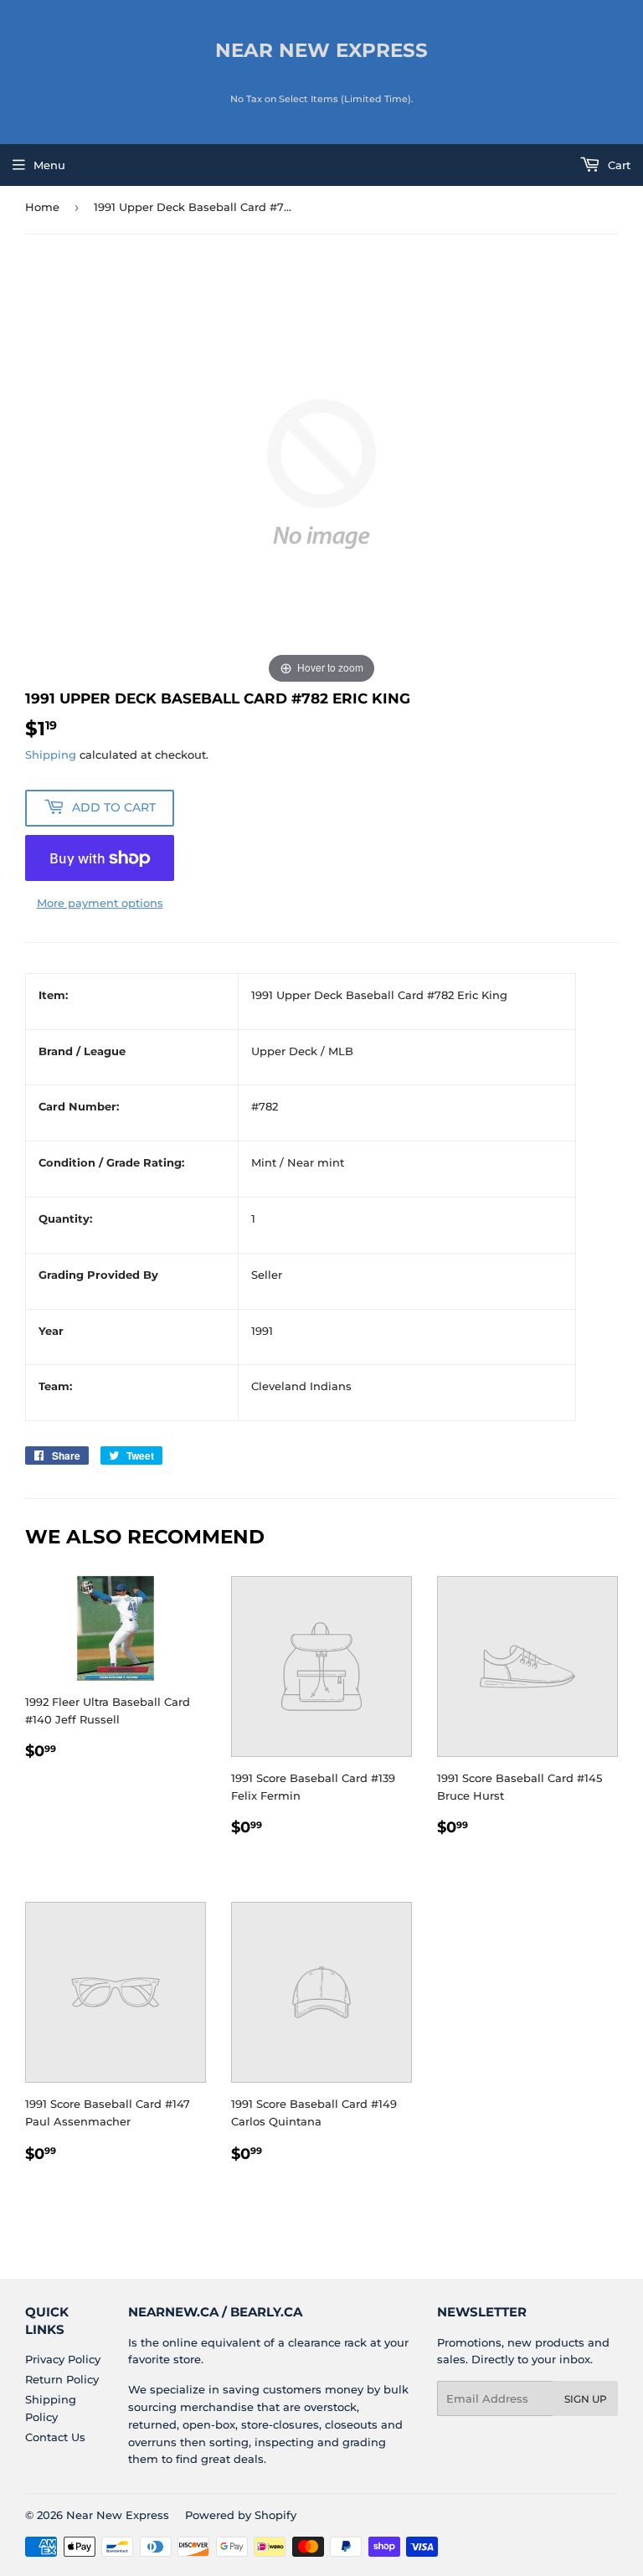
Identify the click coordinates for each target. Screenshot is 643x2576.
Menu (49, 165)
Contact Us (55, 2437)
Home (42, 207)
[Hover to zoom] (321, 472)
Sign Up (586, 2399)
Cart (617, 165)
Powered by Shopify (241, 2515)
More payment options (100, 903)
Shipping (51, 755)
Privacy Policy (63, 2359)
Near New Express (321, 50)
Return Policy (62, 2379)
